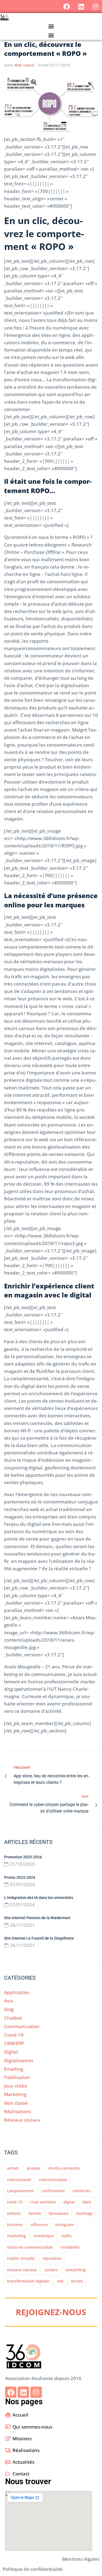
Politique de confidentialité (33, 2569)
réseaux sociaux (22, 2270)
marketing (16, 2236)
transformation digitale (28, 2281)
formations (59, 2213)
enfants (14, 2213)
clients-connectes (64, 2168)
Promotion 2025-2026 (23, 1857)
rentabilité (70, 2247)
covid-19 (15, 2202)
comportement (21, 2191)
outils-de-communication (30, 2247)
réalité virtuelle (21, 2258)
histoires (15, 2225)
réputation (52, 2258)
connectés (82, 2191)
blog (9, 2009)
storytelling (75, 2270)
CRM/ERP (14, 2043)
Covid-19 (14, 2035)
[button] (51, 26)
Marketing (15, 2094)
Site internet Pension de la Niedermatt (38, 1918)
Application (17, 1992)
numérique (44, 2236)
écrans (77, 2281)
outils (67, 2236)
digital (69, 2202)
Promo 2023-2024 (20, 1877)
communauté (19, 2180)
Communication (22, 2026)
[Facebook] (67, 7)
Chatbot (13, 2018)
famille (35, 2213)
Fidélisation (17, 2077)
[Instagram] (95, 7)
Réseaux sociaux (22, 2120)
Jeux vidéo (16, 2086)
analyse (34, 2168)
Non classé (24, 65)
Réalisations (18, 2111)
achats (13, 2168)
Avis (9, 2001)
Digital (11, 2052)
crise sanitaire (43, 2202)
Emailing (14, 2069)
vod (60, 2281)
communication (53, 2180)
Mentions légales (81, 2559)
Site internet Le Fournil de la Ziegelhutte (39, 1938)
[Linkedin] (81, 7)
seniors (51, 2270)
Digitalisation (19, 2060)
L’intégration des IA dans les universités (39, 1898)
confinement (53, 2191)
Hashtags (85, 2213)
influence (39, 2225)
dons (87, 2202)
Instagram (64, 2225)
